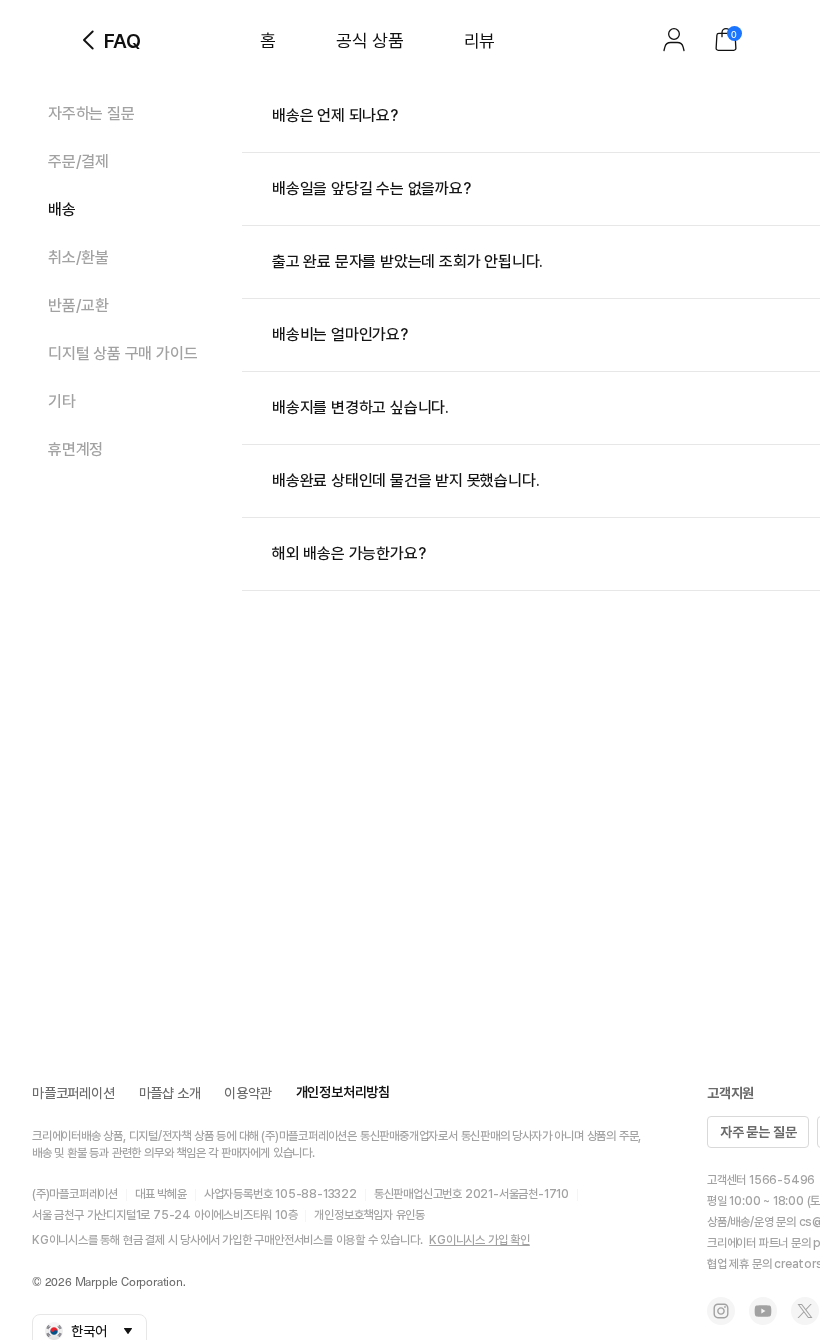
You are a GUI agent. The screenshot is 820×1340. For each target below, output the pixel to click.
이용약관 (247, 1093)
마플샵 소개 (170, 1093)
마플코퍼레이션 (73, 1093)
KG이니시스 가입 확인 (479, 1240)
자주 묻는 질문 (758, 1132)
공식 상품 (370, 40)
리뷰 (479, 40)
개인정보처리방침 (343, 1092)
